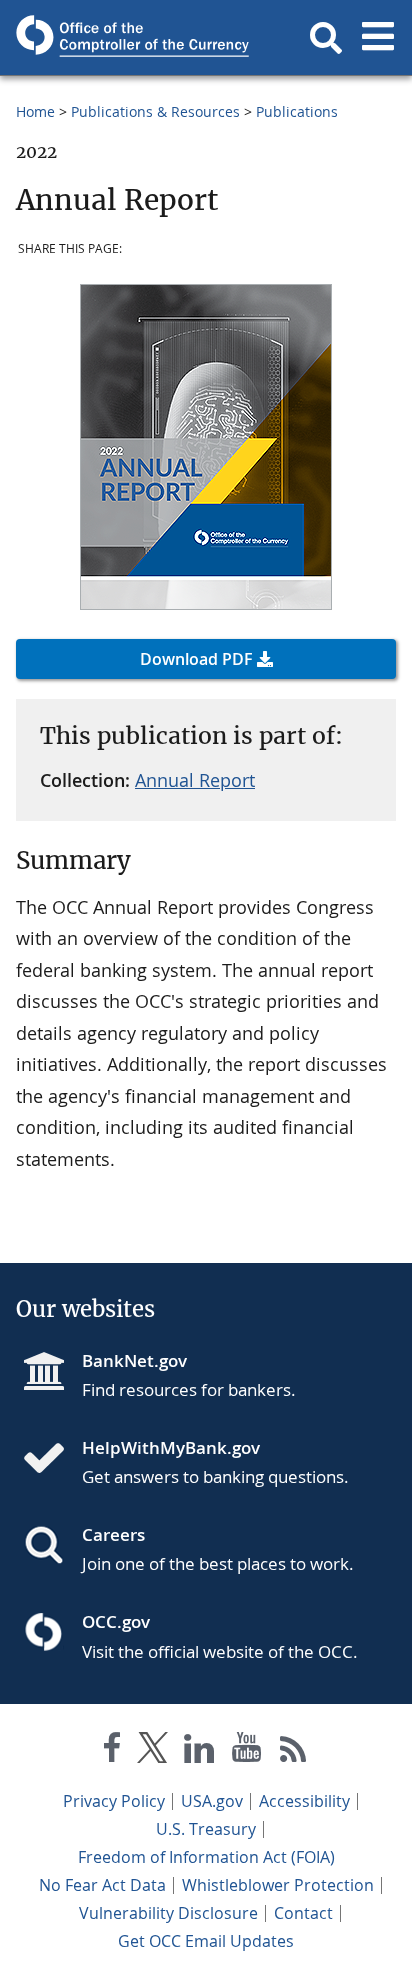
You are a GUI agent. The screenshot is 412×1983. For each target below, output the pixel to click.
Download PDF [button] (196, 659)
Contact (303, 1913)
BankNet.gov (134, 1360)
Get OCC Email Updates (206, 1941)
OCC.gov (116, 1621)
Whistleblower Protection (278, 1885)
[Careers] (52, 1547)
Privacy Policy (114, 1801)
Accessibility (304, 1801)
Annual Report (195, 780)
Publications (297, 111)
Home (35, 111)
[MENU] (378, 38)
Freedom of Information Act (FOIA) (206, 1857)
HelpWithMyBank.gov (171, 1447)
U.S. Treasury (206, 1829)
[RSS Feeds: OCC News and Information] (293, 1751)
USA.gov (212, 1801)
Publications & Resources (155, 111)
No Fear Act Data (102, 1885)
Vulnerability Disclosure (168, 1913)
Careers (113, 1534)
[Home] (52, 1460)
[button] (326, 38)
